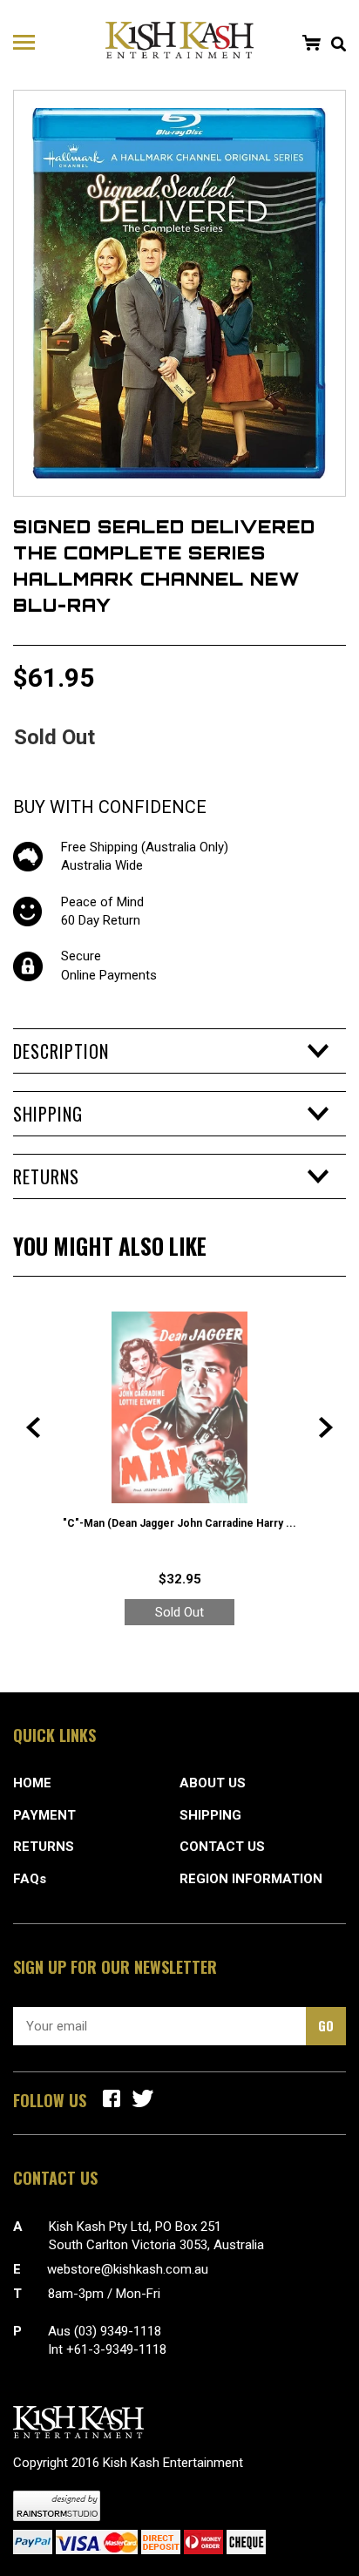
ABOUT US (213, 1783)
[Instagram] (143, 2098)
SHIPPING (210, 1815)
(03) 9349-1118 (118, 2331)
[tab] (179, 1051)
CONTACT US (222, 1847)
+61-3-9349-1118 (116, 2349)
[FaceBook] (112, 2098)
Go (326, 2025)
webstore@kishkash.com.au (128, 2269)
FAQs (30, 1879)
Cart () (311, 43)
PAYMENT (44, 1815)
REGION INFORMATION (251, 1879)
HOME (32, 1783)
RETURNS (44, 1847)
